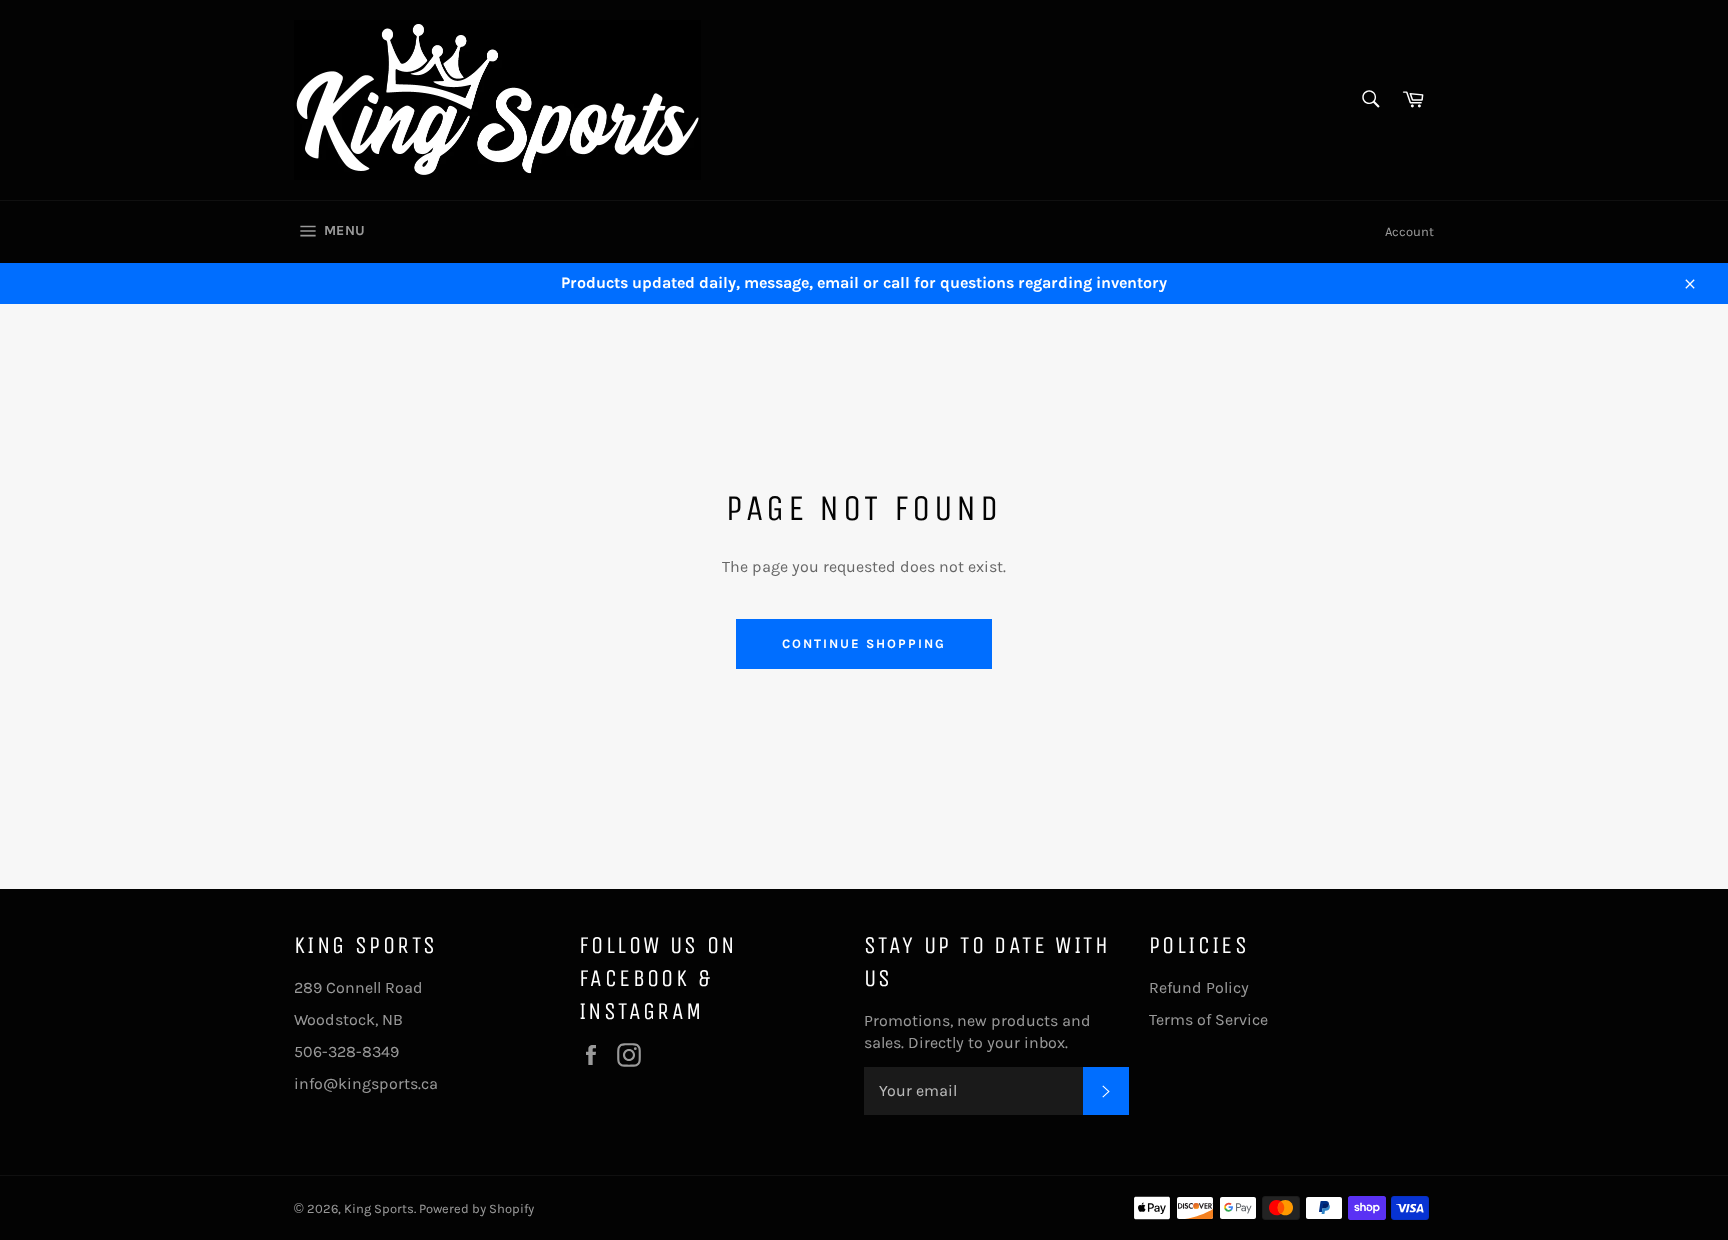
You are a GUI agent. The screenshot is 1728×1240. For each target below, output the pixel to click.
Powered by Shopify (476, 1208)
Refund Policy (1199, 987)
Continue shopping (863, 643)
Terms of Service (1208, 1019)
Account (1409, 231)
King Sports (379, 1208)
